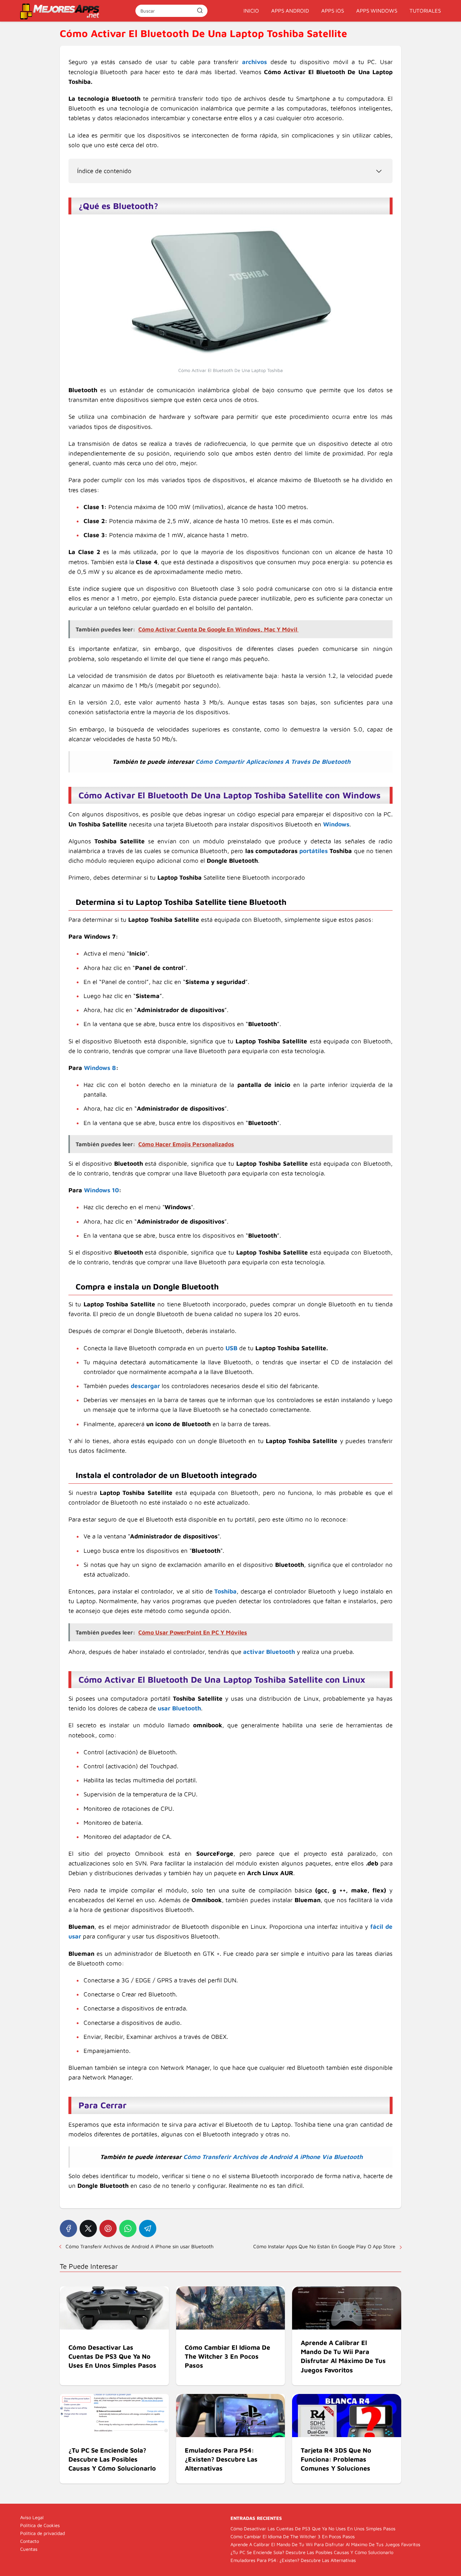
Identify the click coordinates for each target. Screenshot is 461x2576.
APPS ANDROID (290, 11)
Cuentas (29, 2549)
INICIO (251, 11)
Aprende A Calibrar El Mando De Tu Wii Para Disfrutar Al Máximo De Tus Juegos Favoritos (325, 2544)
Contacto (30, 2541)
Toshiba (225, 1591)
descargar (145, 1386)
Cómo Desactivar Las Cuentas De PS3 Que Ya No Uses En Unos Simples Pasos (313, 2529)
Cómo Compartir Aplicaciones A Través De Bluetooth (273, 762)
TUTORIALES (425, 11)
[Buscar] (200, 10)
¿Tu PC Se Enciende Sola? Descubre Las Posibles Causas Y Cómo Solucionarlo (312, 2552)
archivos (254, 62)
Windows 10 (101, 1190)
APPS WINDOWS (377, 11)
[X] (88, 2228)
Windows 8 (100, 1068)
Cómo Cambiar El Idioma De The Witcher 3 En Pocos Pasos (293, 2536)
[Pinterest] (108, 2228)
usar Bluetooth (179, 1708)
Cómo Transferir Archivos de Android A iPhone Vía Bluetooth (273, 2157)
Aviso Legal (32, 2517)
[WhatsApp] (128, 2228)
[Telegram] (148, 2228)
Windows (336, 824)
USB (231, 1348)
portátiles (314, 851)
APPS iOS (333, 11)
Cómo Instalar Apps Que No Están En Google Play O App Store (324, 2246)
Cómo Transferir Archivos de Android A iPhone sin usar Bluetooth (140, 2246)
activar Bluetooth (269, 1652)
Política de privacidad (42, 2533)
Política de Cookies (40, 2525)
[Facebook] (68, 2228)
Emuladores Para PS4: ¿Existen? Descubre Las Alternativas (293, 2560)
